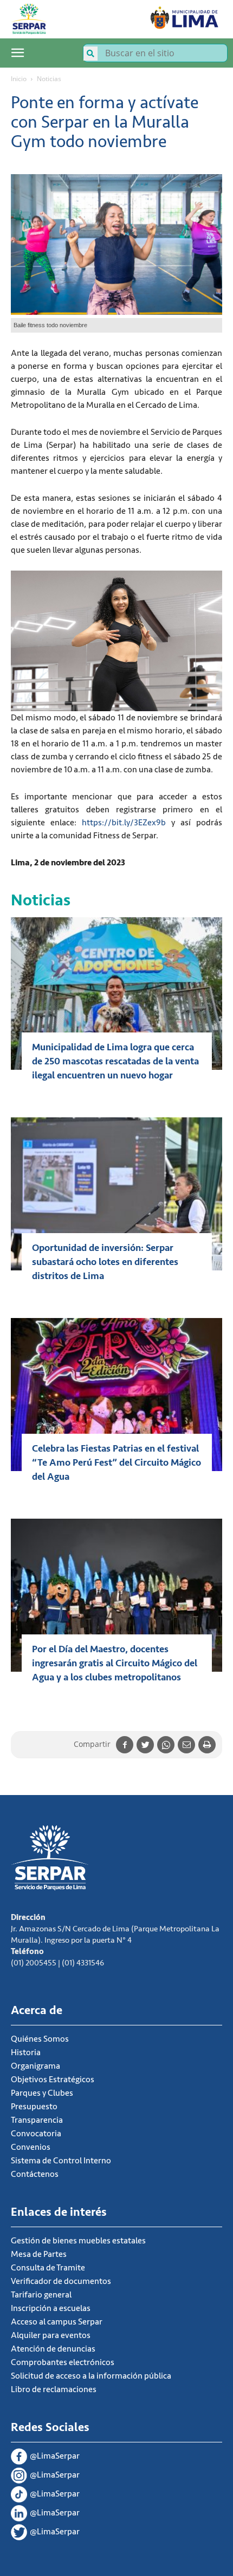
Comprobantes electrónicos (63, 2362)
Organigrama (35, 2066)
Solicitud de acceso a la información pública (91, 2376)
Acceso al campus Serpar (57, 2322)
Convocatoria (36, 2134)
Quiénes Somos (40, 2039)
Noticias (49, 79)
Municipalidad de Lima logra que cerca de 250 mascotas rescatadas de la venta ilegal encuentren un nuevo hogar (115, 1061)
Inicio (19, 79)
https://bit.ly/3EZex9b (124, 823)
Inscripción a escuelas (51, 2308)
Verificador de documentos (61, 2281)
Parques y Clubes (42, 2093)
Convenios (31, 2147)
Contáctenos (35, 2174)
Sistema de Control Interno (61, 2161)
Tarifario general (41, 2295)
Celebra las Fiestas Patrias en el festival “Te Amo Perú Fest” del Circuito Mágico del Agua (116, 1462)
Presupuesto (34, 2107)
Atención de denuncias (53, 2349)
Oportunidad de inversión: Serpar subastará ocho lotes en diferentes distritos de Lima (105, 1262)
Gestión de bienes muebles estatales (78, 2241)
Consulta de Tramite (48, 2268)
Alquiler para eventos (51, 2335)
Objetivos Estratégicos (53, 2080)
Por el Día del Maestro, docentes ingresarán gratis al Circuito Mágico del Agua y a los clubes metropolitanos (115, 1663)
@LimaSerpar (55, 2456)
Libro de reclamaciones (54, 2389)
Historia (26, 2052)
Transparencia (37, 2120)
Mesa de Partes (39, 2254)
